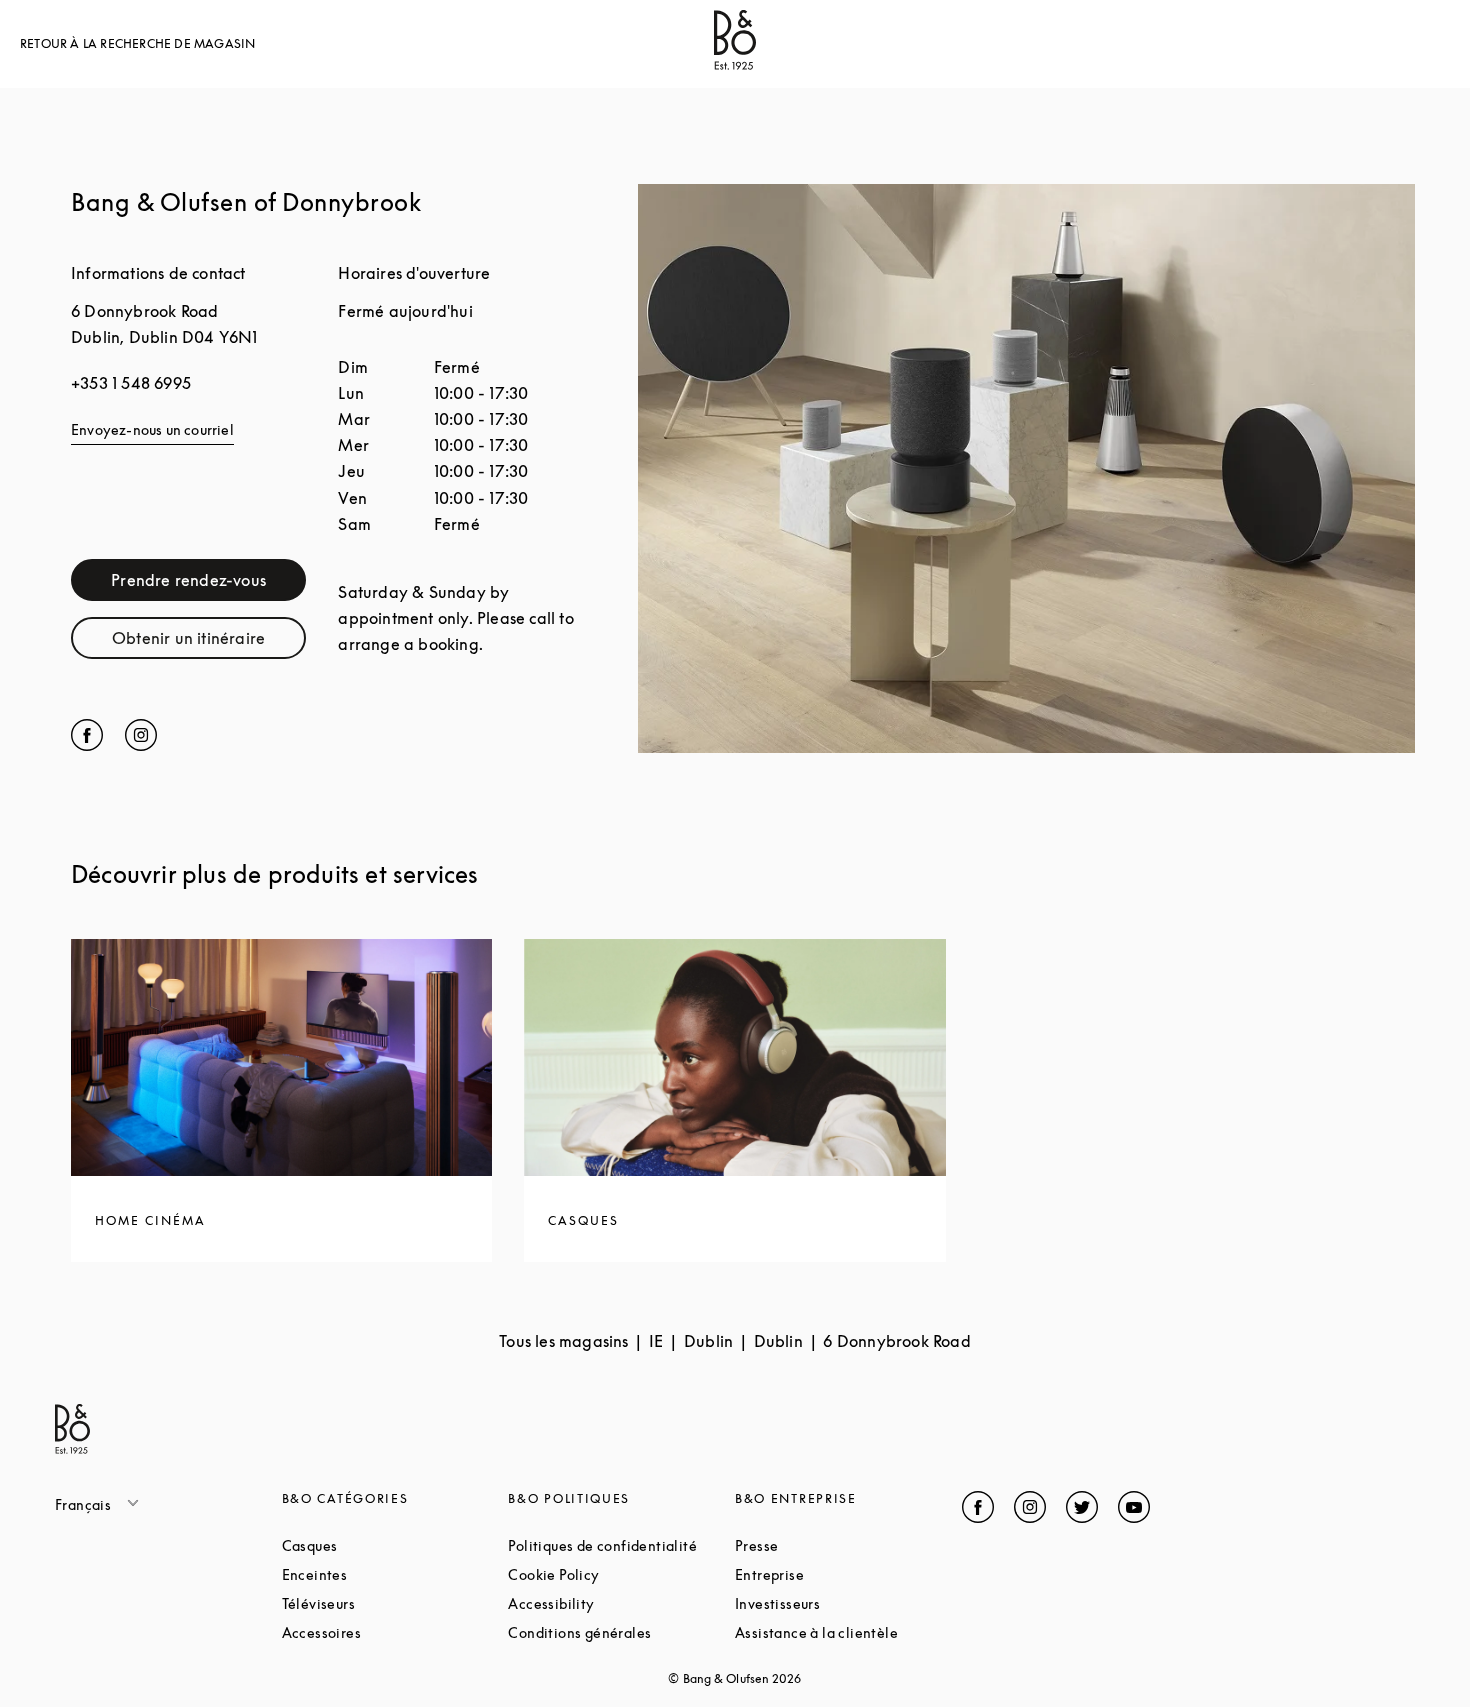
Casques (385, 1545)
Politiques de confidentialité (621, 1545)
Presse (832, 1545)
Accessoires (395, 1632)
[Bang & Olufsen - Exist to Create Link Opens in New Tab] (735, 64)
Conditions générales (621, 1632)
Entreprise (845, 1574)
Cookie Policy (621, 1574)
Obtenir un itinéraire (209, 642)
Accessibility (621, 1603)
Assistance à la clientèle (848, 1632)
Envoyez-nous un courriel (152, 429)
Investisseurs (848, 1603)
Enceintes (390, 1574)
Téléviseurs (394, 1603)
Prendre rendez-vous (208, 584)
